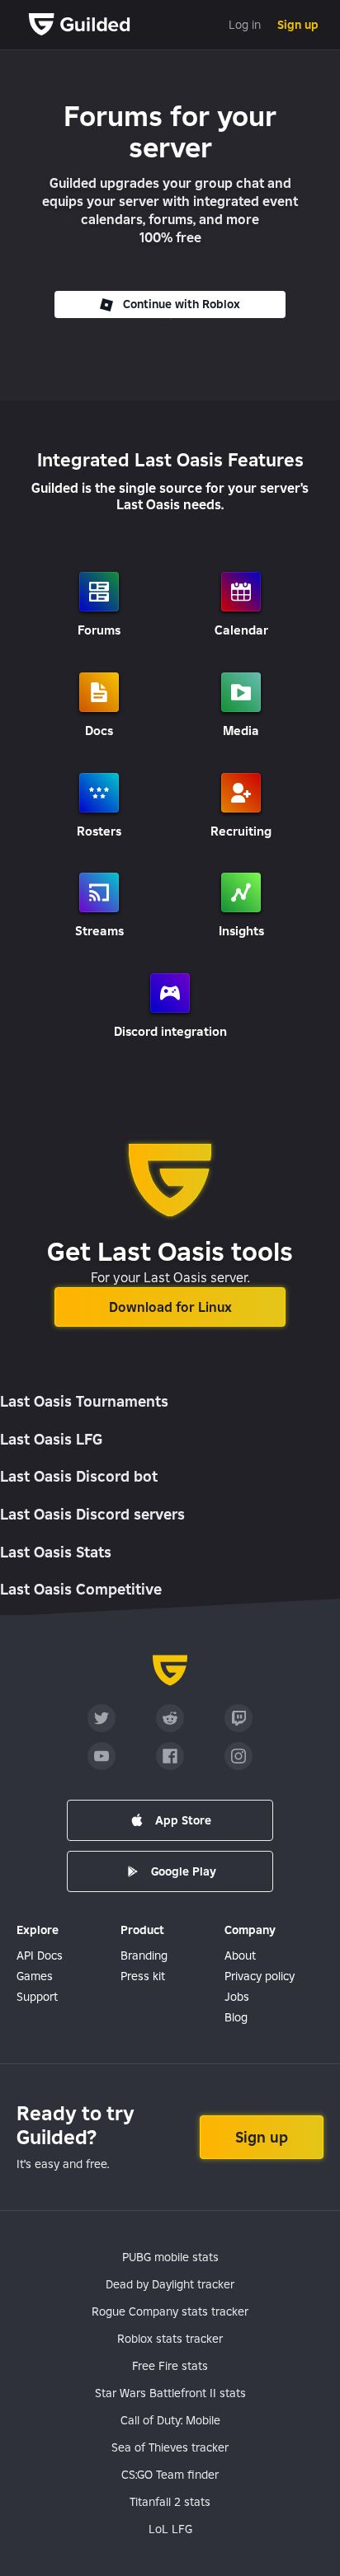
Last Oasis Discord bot (79, 1476)
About (240, 1955)
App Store (183, 1820)
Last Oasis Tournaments (84, 1401)
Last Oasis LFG (51, 1439)
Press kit (143, 1976)
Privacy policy (260, 1976)
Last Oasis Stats (56, 1552)
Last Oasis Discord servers (92, 1514)
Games (35, 1976)
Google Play (184, 1871)
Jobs (237, 1997)
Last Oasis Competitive (81, 1589)
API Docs (40, 1955)
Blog (236, 2017)
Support (37, 1997)
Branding (144, 1955)
